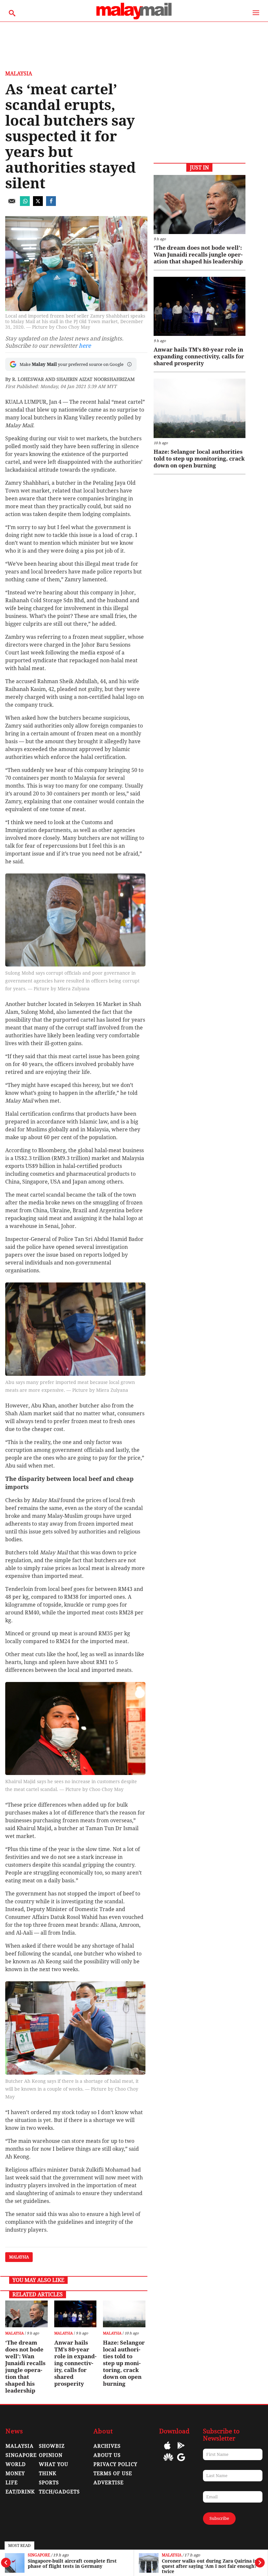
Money (15, 2474)
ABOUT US (107, 2455)
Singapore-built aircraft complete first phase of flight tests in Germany (72, 2564)
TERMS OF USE (113, 2474)
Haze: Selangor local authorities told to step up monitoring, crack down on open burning (124, 2363)
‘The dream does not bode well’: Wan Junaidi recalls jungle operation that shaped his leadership (25, 2367)
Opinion (51, 2455)
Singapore (39, 2555)
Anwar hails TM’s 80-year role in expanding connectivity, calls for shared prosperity (75, 2363)
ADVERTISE (109, 2483)
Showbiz (52, 2446)
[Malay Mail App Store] (167, 2450)
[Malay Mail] (134, 18)
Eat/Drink (20, 2492)
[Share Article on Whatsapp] (25, 204)
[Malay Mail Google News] (181, 2462)
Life (12, 2483)
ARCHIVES (107, 2446)
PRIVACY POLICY (115, 2464)
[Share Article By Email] (12, 204)
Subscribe (219, 2518)
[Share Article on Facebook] (51, 204)
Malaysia (172, 2555)
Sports (49, 2483)
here (85, 346)
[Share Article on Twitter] (38, 204)
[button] (129, 364)
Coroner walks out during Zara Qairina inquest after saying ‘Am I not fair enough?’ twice (210, 2566)
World (16, 2464)
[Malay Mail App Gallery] (168, 2462)
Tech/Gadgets (59, 2492)
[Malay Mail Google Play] (181, 2450)
